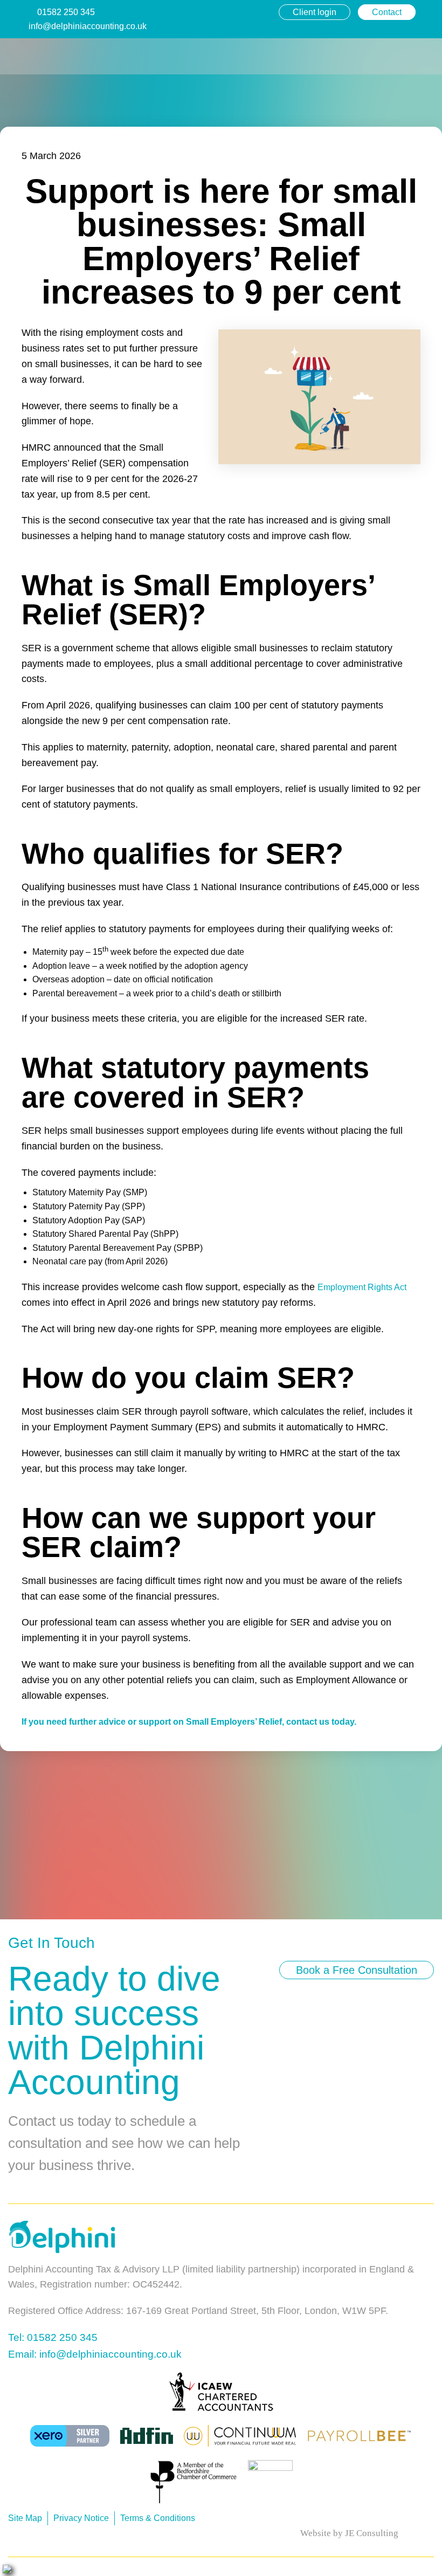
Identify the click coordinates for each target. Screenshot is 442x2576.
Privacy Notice (81, 2518)
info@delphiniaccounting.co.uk (88, 26)
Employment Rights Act (362, 1287)
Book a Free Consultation (357, 1970)
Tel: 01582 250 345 (53, 2337)
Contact (387, 12)
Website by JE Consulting (349, 2533)
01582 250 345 (66, 12)
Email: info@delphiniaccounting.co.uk (95, 2354)
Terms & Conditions (158, 2518)
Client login (315, 12)
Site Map (25, 2518)
